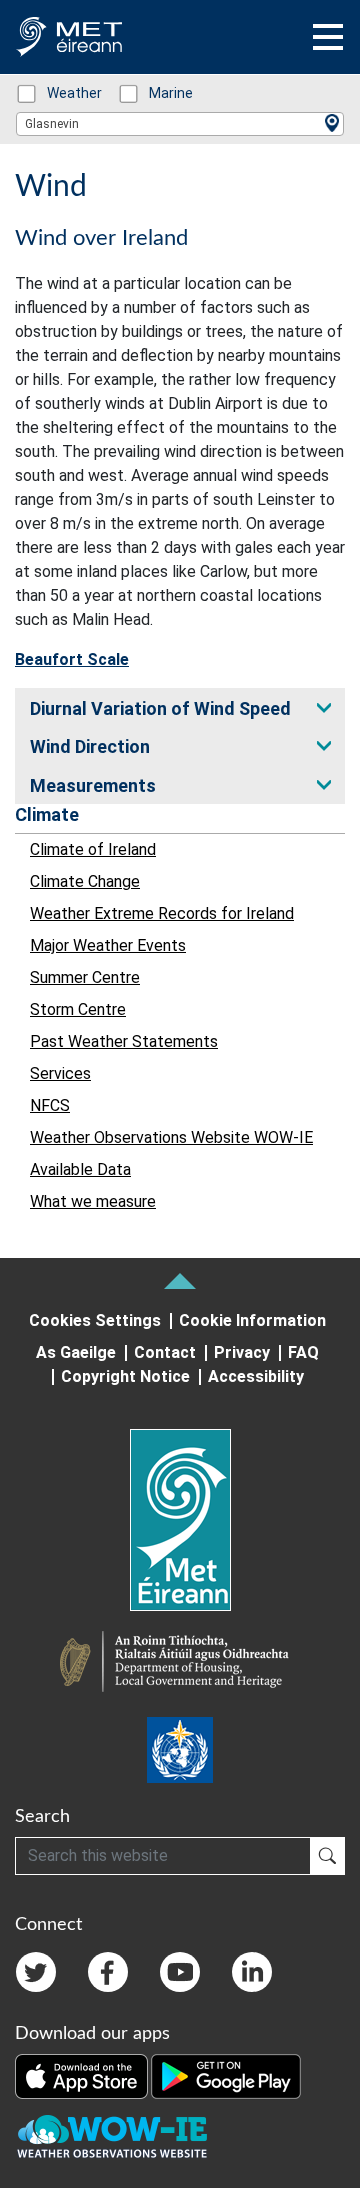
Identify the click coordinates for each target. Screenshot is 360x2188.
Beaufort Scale (72, 659)
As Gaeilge (76, 1352)
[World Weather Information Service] (180, 1750)
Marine (160, 93)
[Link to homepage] (180, 1520)
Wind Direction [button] (90, 746)
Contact (165, 1352)
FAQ (303, 1352)
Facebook (108, 1972)
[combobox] (180, 124)
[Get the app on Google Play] (226, 2075)
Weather (64, 93)
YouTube (180, 1972)
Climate (47, 814)
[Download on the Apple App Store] (83, 2075)
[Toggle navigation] (328, 37)
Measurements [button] (93, 785)
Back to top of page (180, 1281)
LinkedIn (252, 1972)
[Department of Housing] (180, 1664)
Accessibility (256, 1376)
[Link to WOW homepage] (112, 2137)
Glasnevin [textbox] (52, 124)
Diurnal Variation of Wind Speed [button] (160, 708)
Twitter (36, 1972)
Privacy (242, 1352)
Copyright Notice (125, 1376)
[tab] (180, 707)
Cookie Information (252, 1320)
